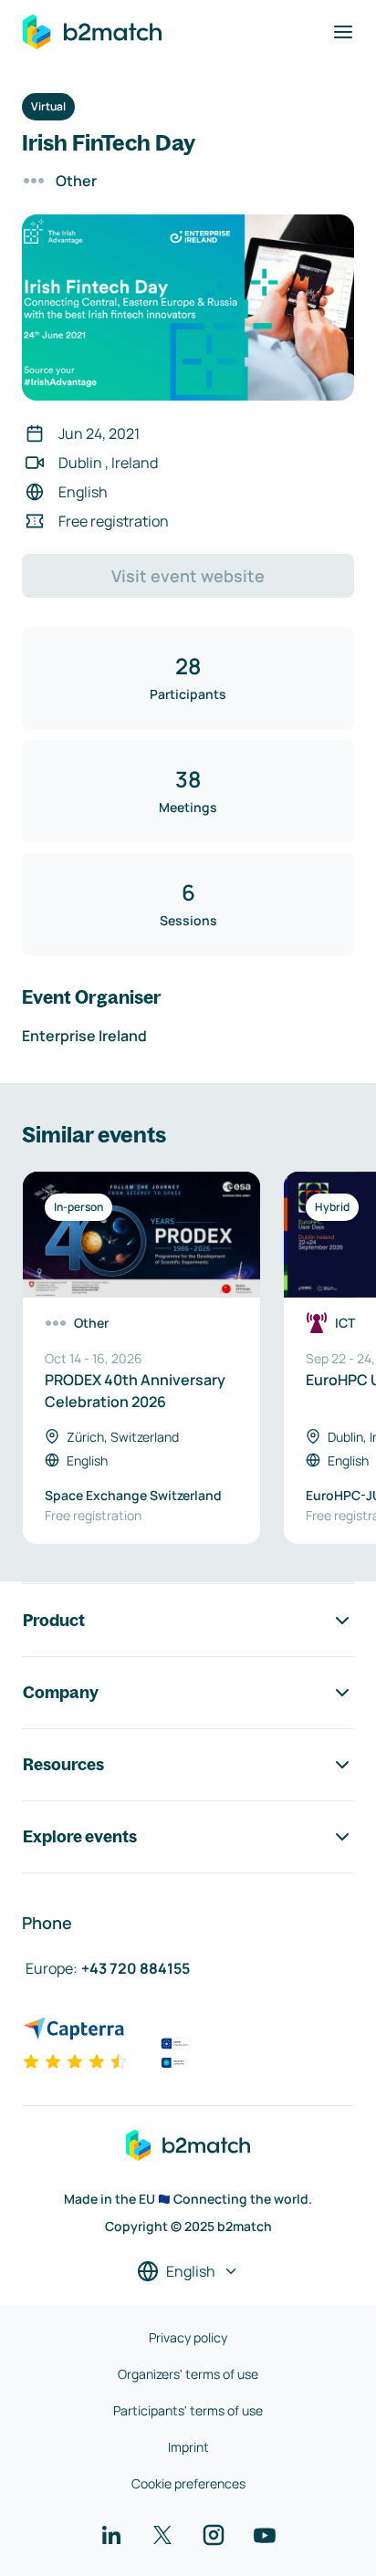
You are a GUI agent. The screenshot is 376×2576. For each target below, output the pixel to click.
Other (76, 181)
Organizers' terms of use (188, 2374)
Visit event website (188, 576)
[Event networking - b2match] (92, 32)
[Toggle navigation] (343, 32)
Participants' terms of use (188, 2410)
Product (54, 1620)
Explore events (80, 1836)
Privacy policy (188, 2337)
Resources (63, 1764)
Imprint (188, 2447)
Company (61, 1692)
